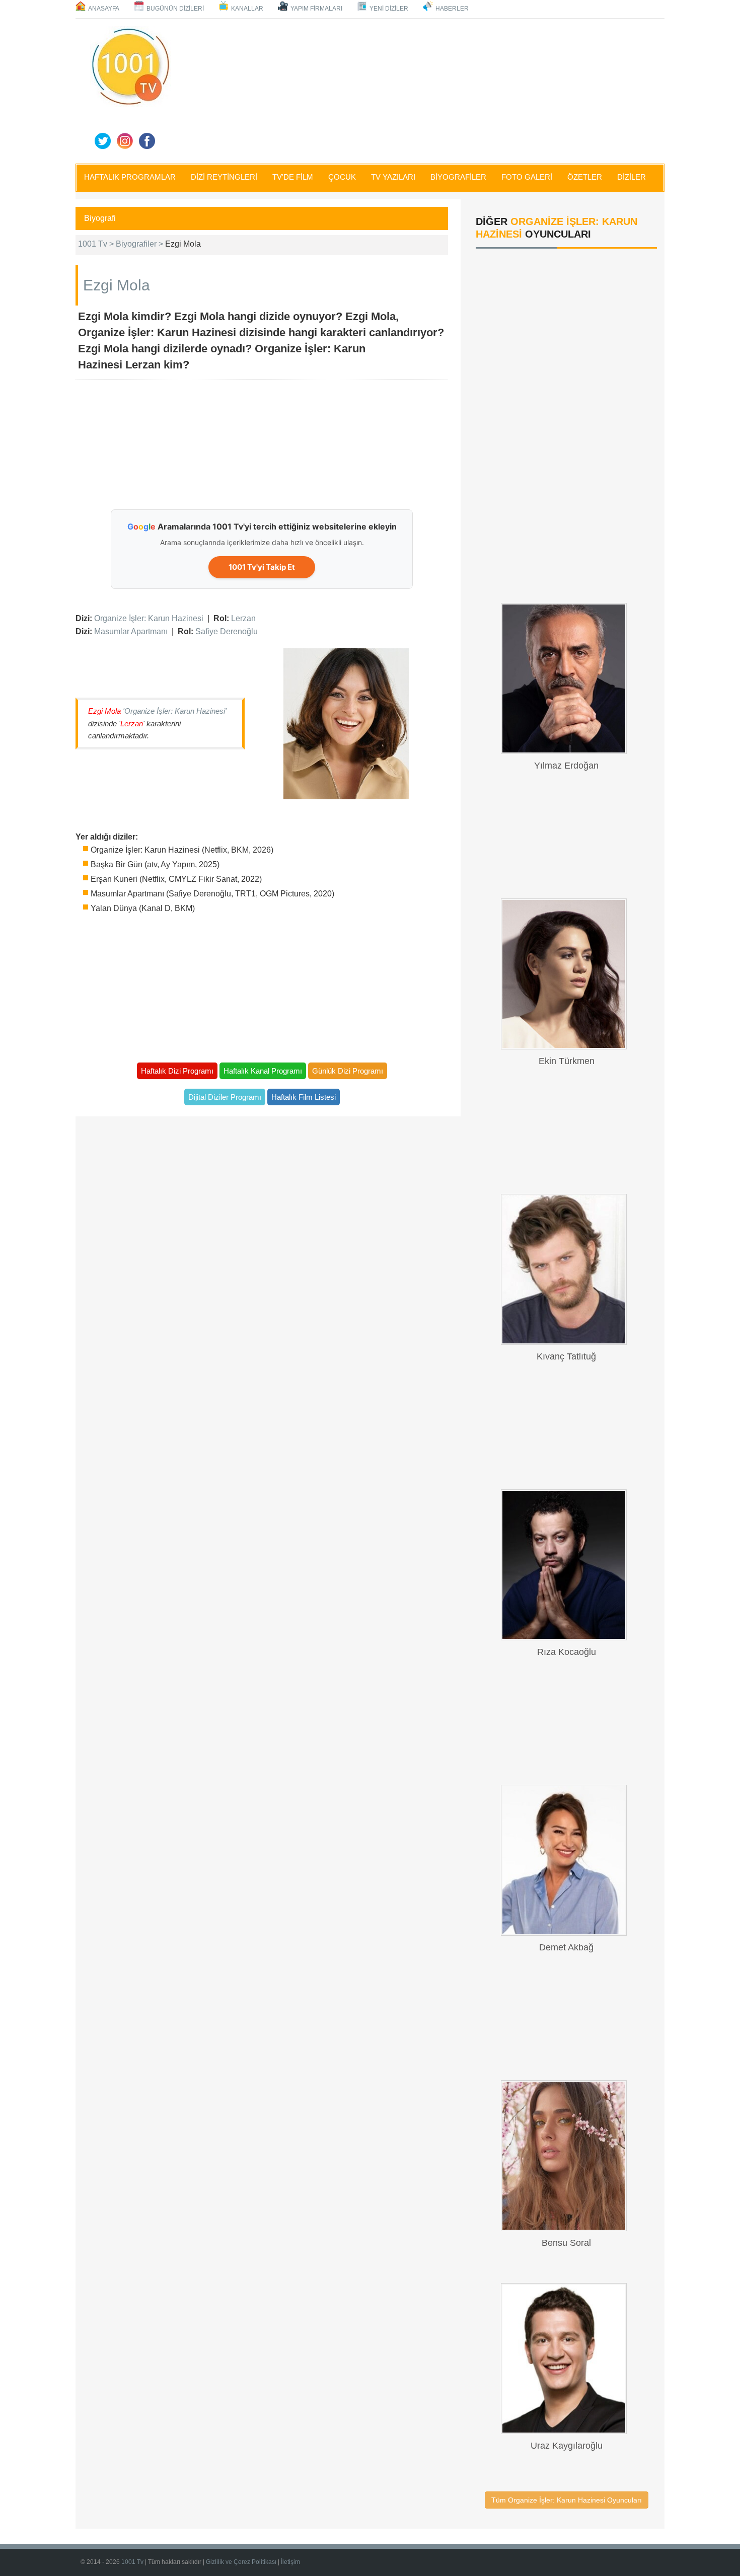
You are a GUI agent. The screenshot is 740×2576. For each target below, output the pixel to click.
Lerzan (243, 618)
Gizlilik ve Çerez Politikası (241, 2562)
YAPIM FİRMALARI (316, 9)
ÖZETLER (585, 177)
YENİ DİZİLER (389, 9)
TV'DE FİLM (293, 177)
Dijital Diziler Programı (225, 1097)
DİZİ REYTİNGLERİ (224, 177)
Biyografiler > (140, 244)
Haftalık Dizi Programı (177, 1071)
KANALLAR (247, 9)
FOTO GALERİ (527, 177)
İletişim (290, 2562)
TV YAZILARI (393, 177)
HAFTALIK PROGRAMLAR (130, 177)
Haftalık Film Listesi (304, 1097)
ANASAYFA (104, 9)
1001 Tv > (97, 244)
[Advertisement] (420, 89)
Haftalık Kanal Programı (263, 1071)
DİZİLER (632, 177)
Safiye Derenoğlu (227, 631)
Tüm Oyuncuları (567, 2500)
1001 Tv (132, 2562)
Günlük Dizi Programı (348, 1071)
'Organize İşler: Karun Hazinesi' (175, 711)
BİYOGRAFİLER (458, 177)
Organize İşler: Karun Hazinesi (149, 618)
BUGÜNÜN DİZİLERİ (175, 9)
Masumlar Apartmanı (131, 631)
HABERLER (452, 9)
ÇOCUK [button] (342, 177)
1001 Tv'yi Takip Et (262, 567)
